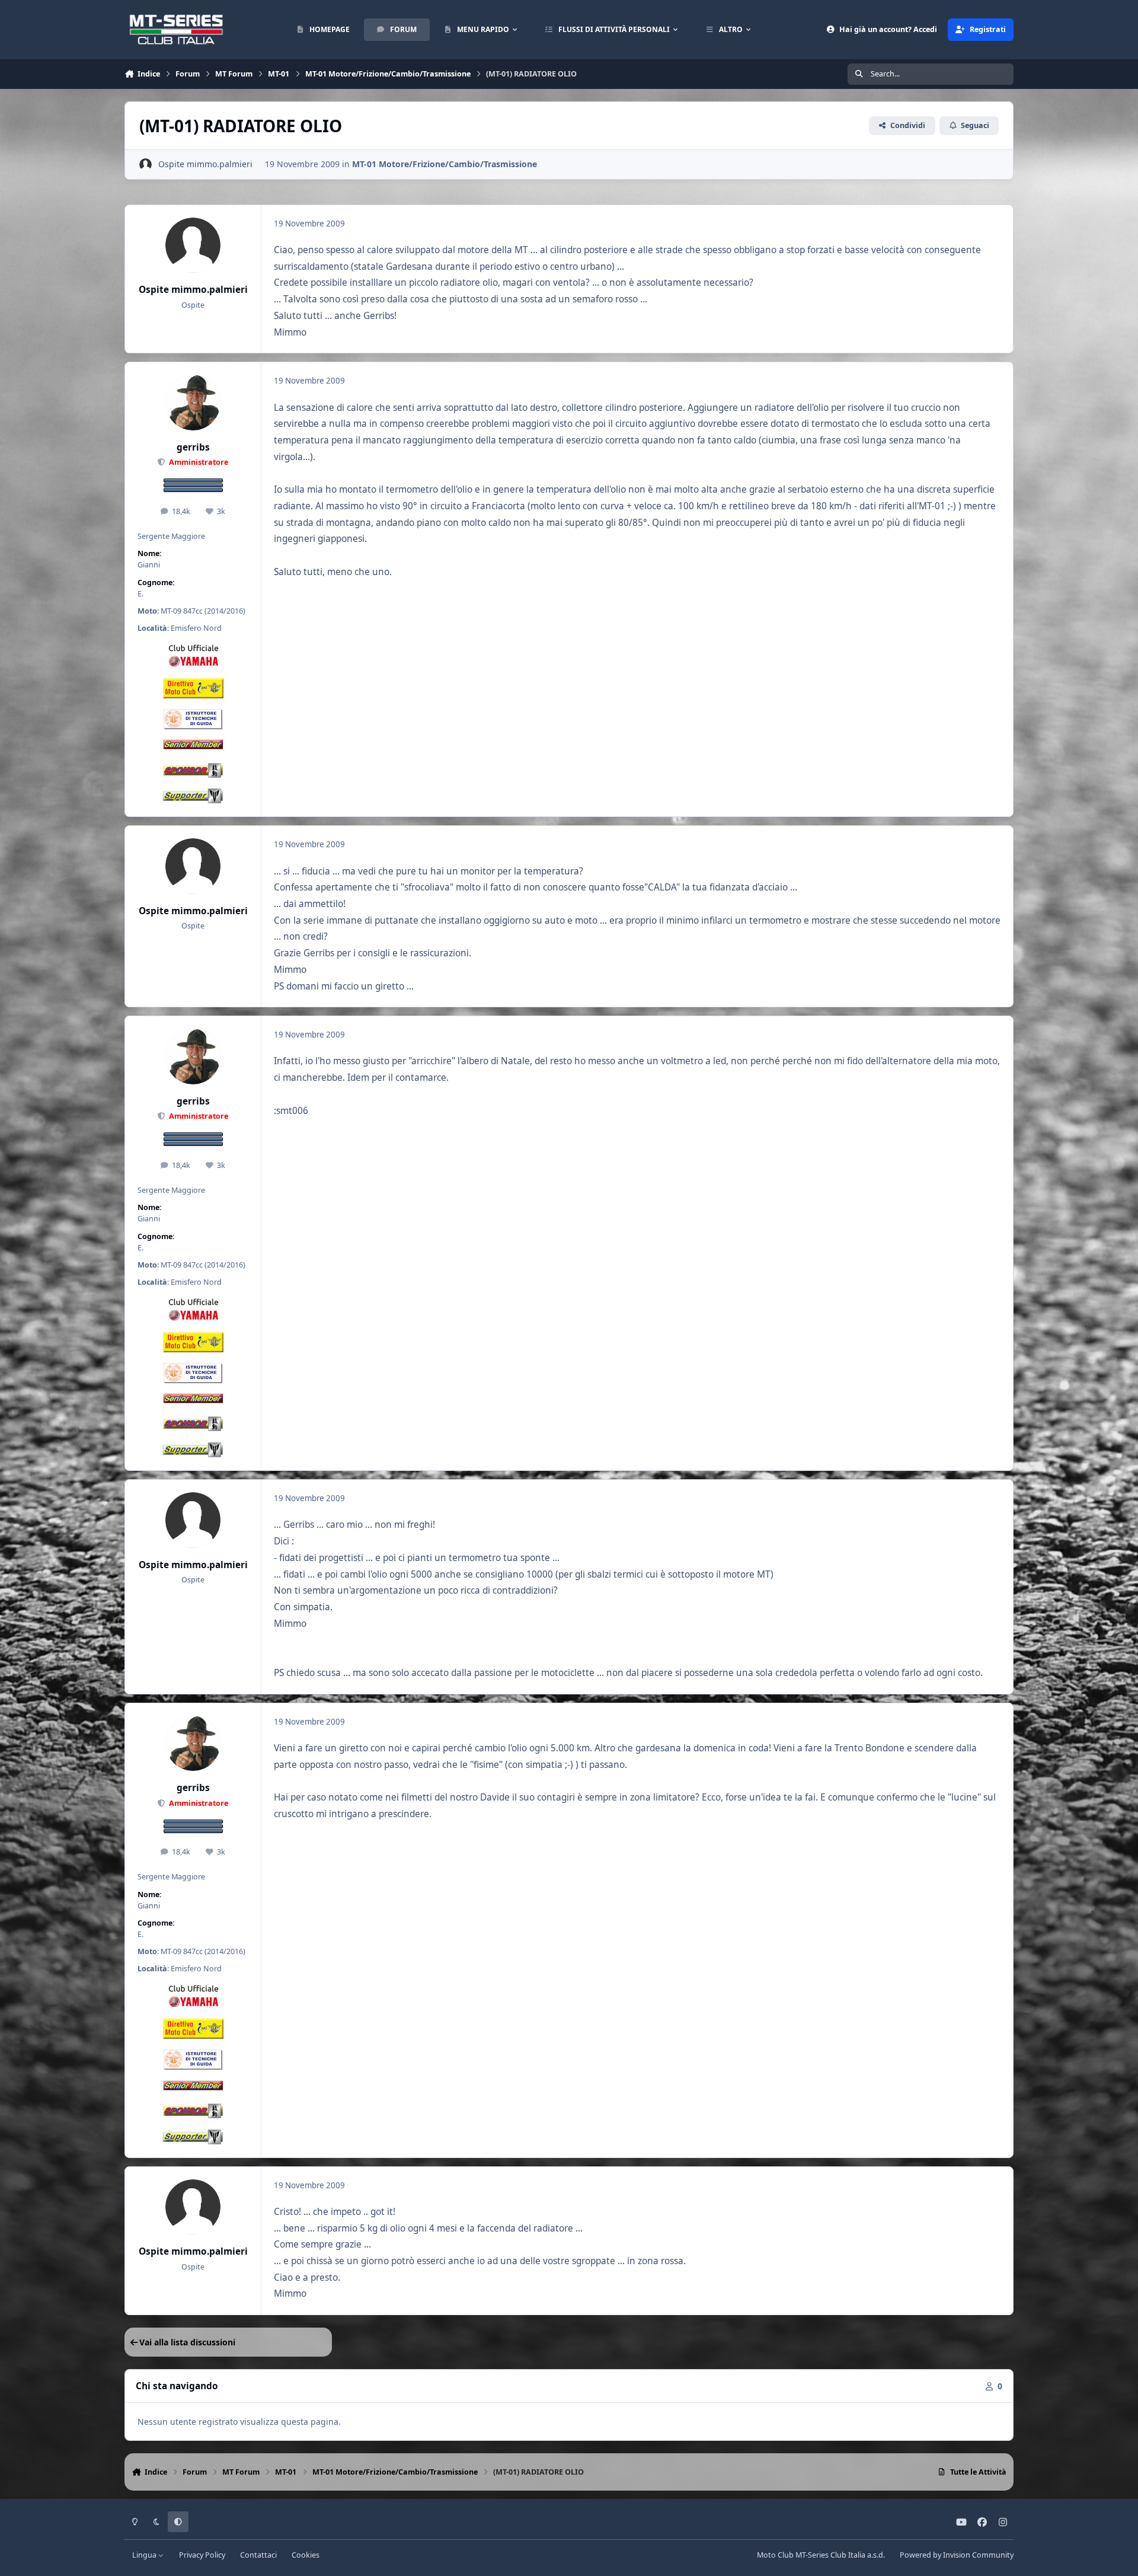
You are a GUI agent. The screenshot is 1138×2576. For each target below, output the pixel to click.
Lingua (145, 2555)
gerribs (193, 447)
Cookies (306, 2555)
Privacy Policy (202, 2555)
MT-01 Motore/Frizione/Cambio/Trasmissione (445, 164)
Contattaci (258, 2555)
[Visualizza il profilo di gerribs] (193, 403)
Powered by (957, 2555)
